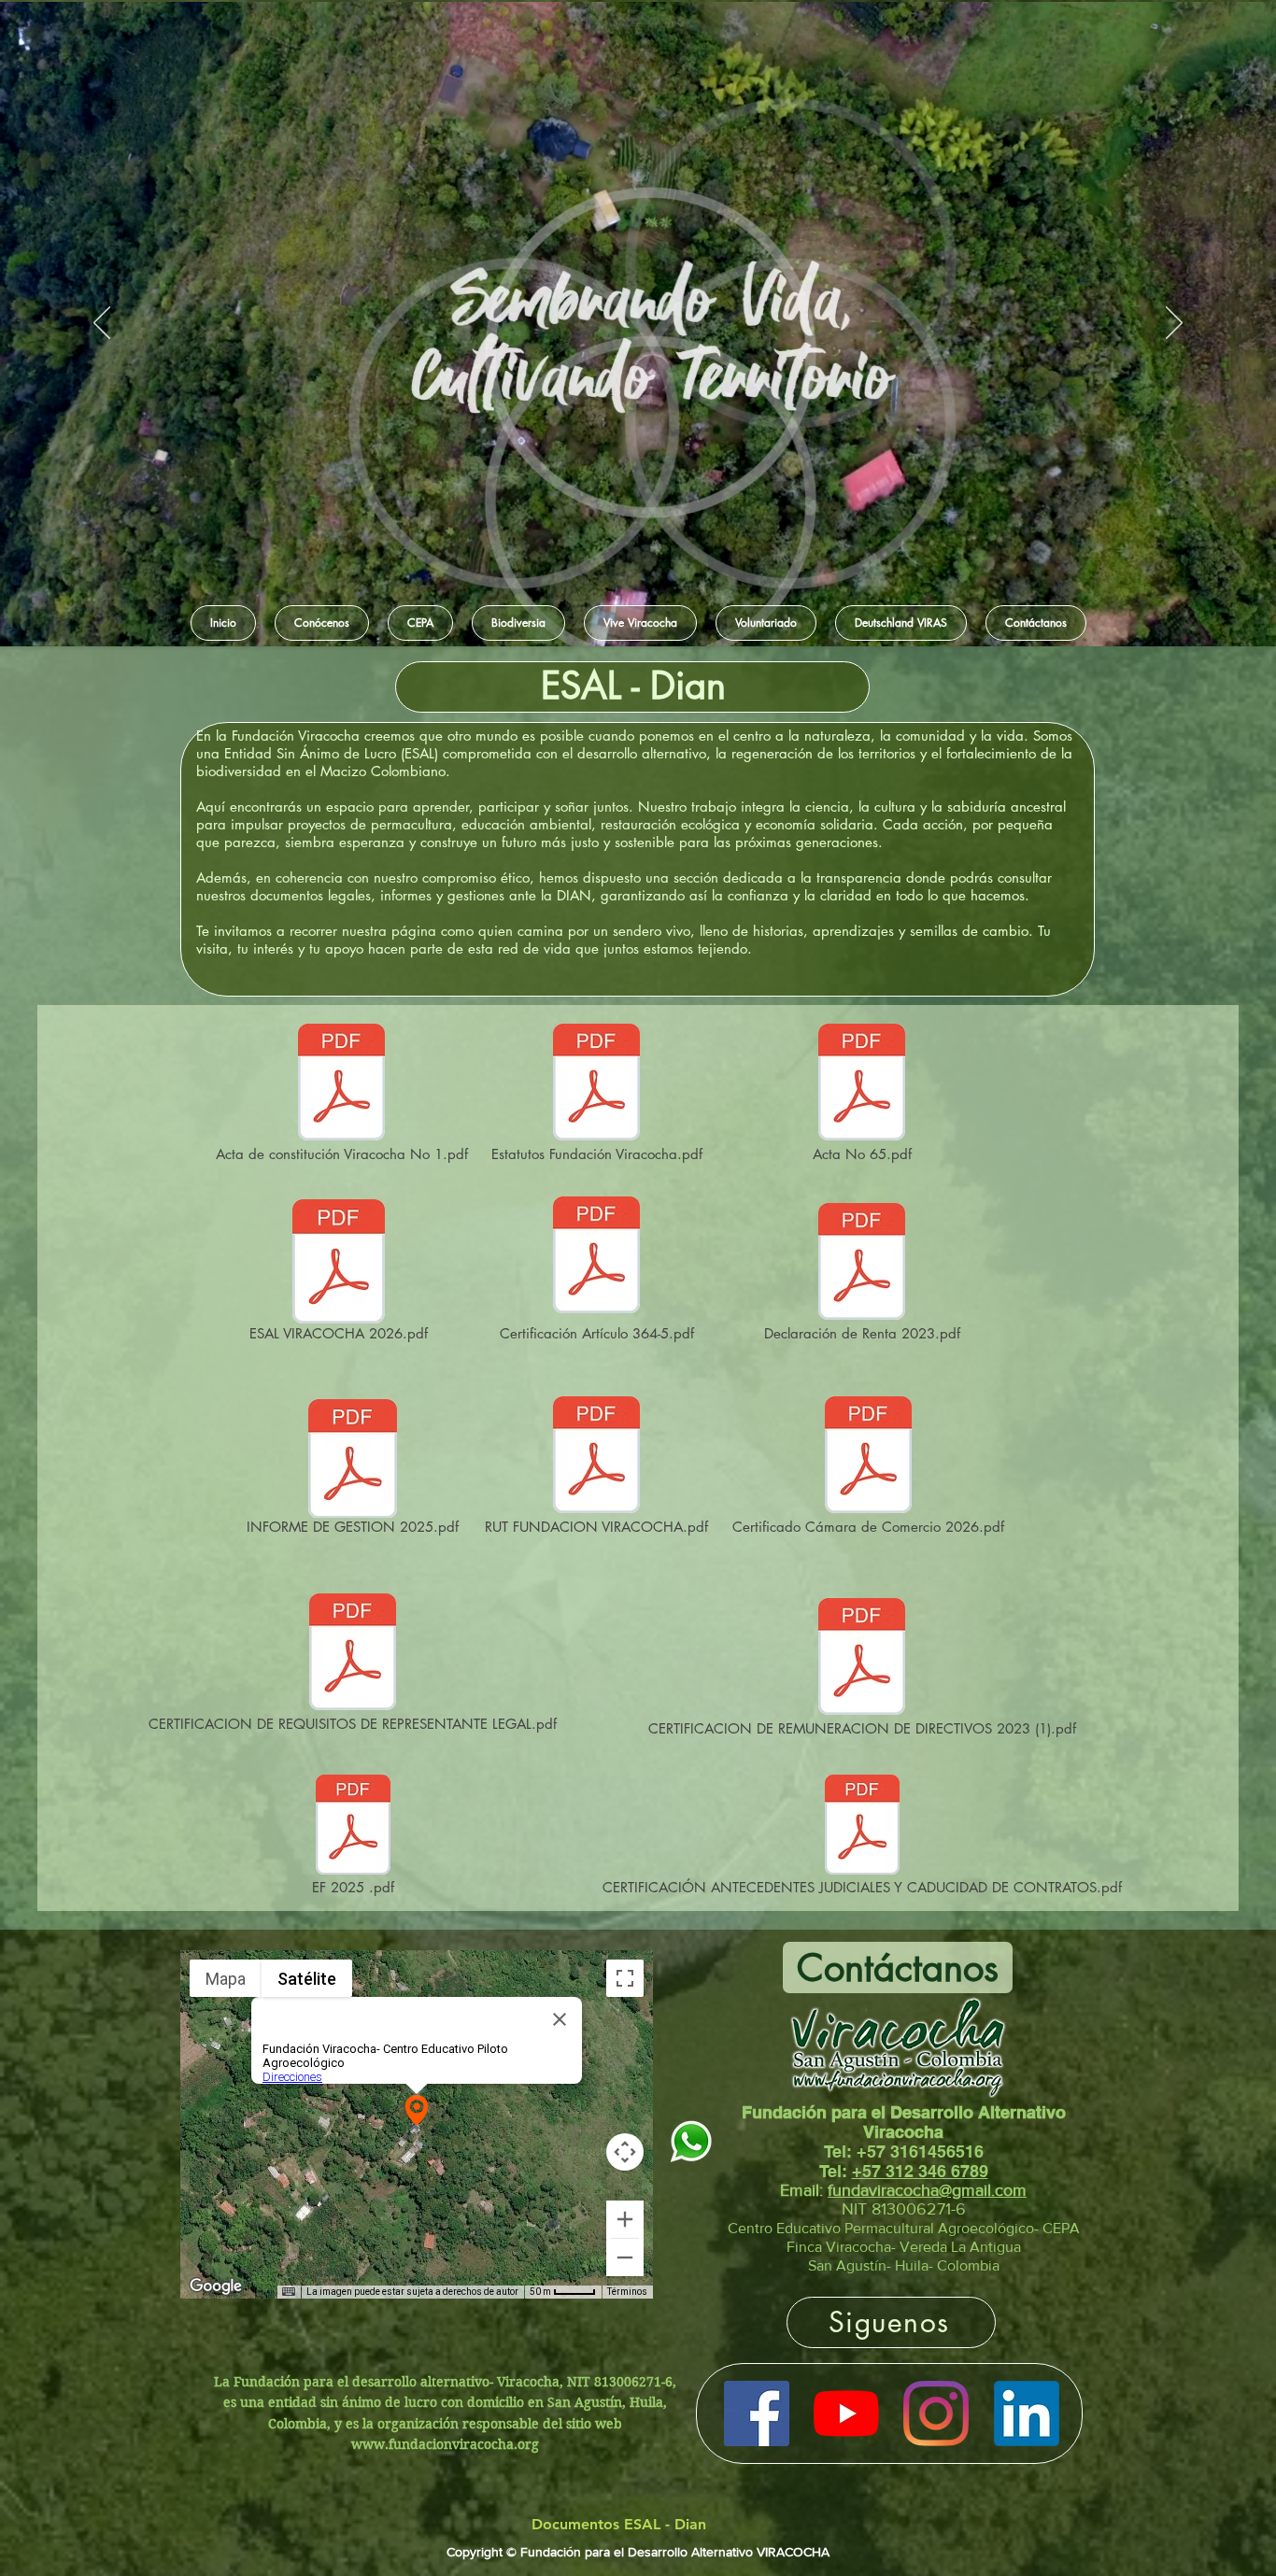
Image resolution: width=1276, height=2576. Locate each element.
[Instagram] (936, 2413)
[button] (322, 623)
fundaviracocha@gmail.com (927, 2190)
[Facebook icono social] (757, 2413)
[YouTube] (846, 2413)
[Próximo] (1174, 324)
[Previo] (102, 324)
